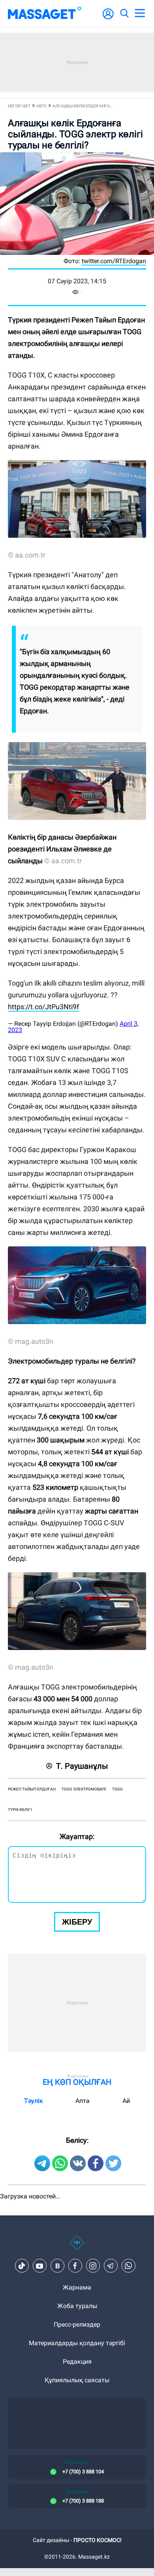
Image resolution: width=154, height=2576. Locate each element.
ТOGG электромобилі (84, 1789)
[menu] (140, 13)
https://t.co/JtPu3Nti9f (43, 1007)
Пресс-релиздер (77, 2324)
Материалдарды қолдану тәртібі (77, 2343)
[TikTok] (22, 2266)
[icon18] (77, 2247)
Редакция (77, 2362)
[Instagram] (93, 2266)
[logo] (45, 13)
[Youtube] (39, 2266)
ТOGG (117, 1789)
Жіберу (77, 1922)
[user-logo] (108, 18)
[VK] (57, 2266)
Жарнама (77, 2287)
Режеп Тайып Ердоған (32, 1789)
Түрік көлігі (20, 1810)
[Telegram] (111, 2266)
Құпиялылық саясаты (77, 2380)
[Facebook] (75, 2266)
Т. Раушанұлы (82, 1766)
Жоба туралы (77, 2306)
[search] (124, 13)
